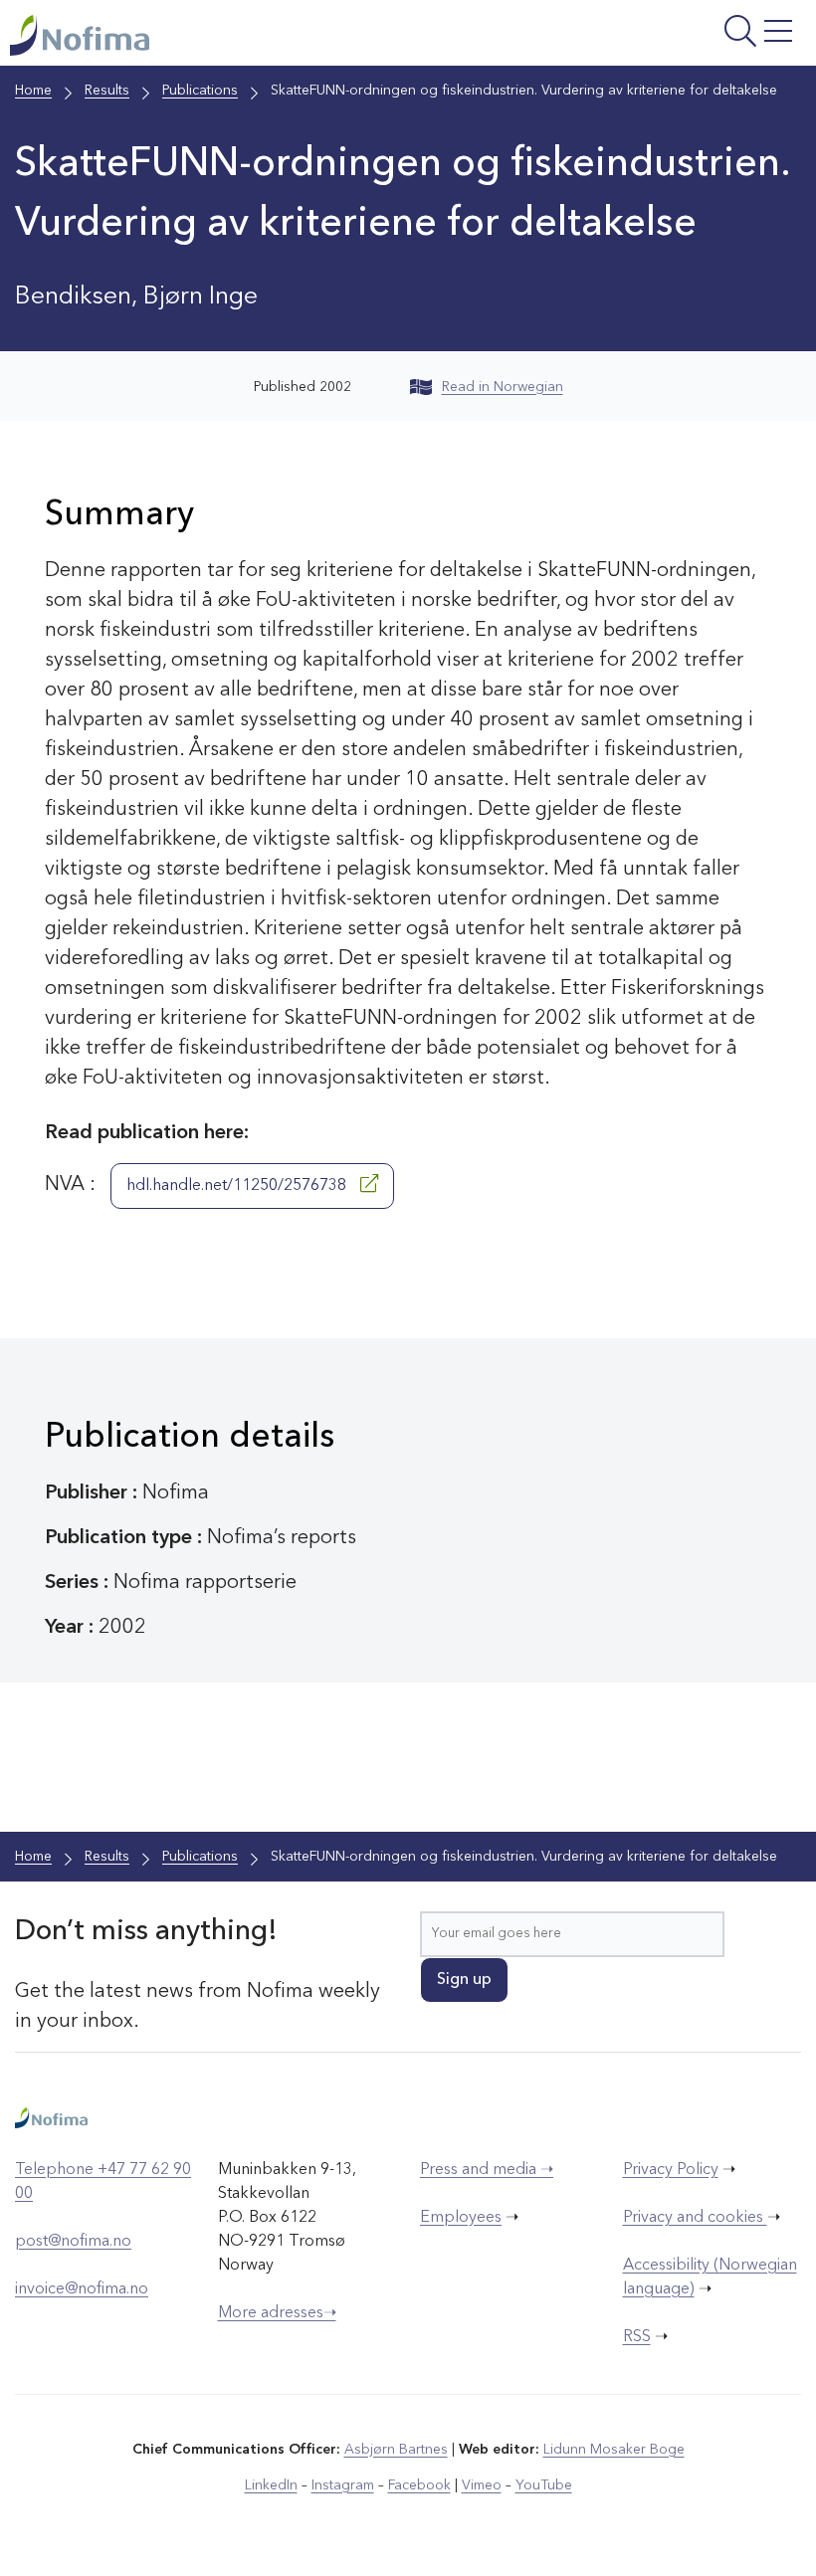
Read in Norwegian (503, 387)
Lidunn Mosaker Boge (614, 2450)
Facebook (419, 2485)
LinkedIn (271, 2485)
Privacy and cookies (695, 2218)
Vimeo (482, 2485)
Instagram (343, 2485)
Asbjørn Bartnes (396, 2450)
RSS (637, 2337)
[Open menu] (666, 38)
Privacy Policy (671, 2170)
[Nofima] (263, 35)
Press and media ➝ (487, 2170)
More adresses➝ (277, 2313)
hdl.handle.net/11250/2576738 (238, 1186)
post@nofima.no (73, 2242)
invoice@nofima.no (82, 2289)
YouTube (544, 2485)
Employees (461, 2218)
